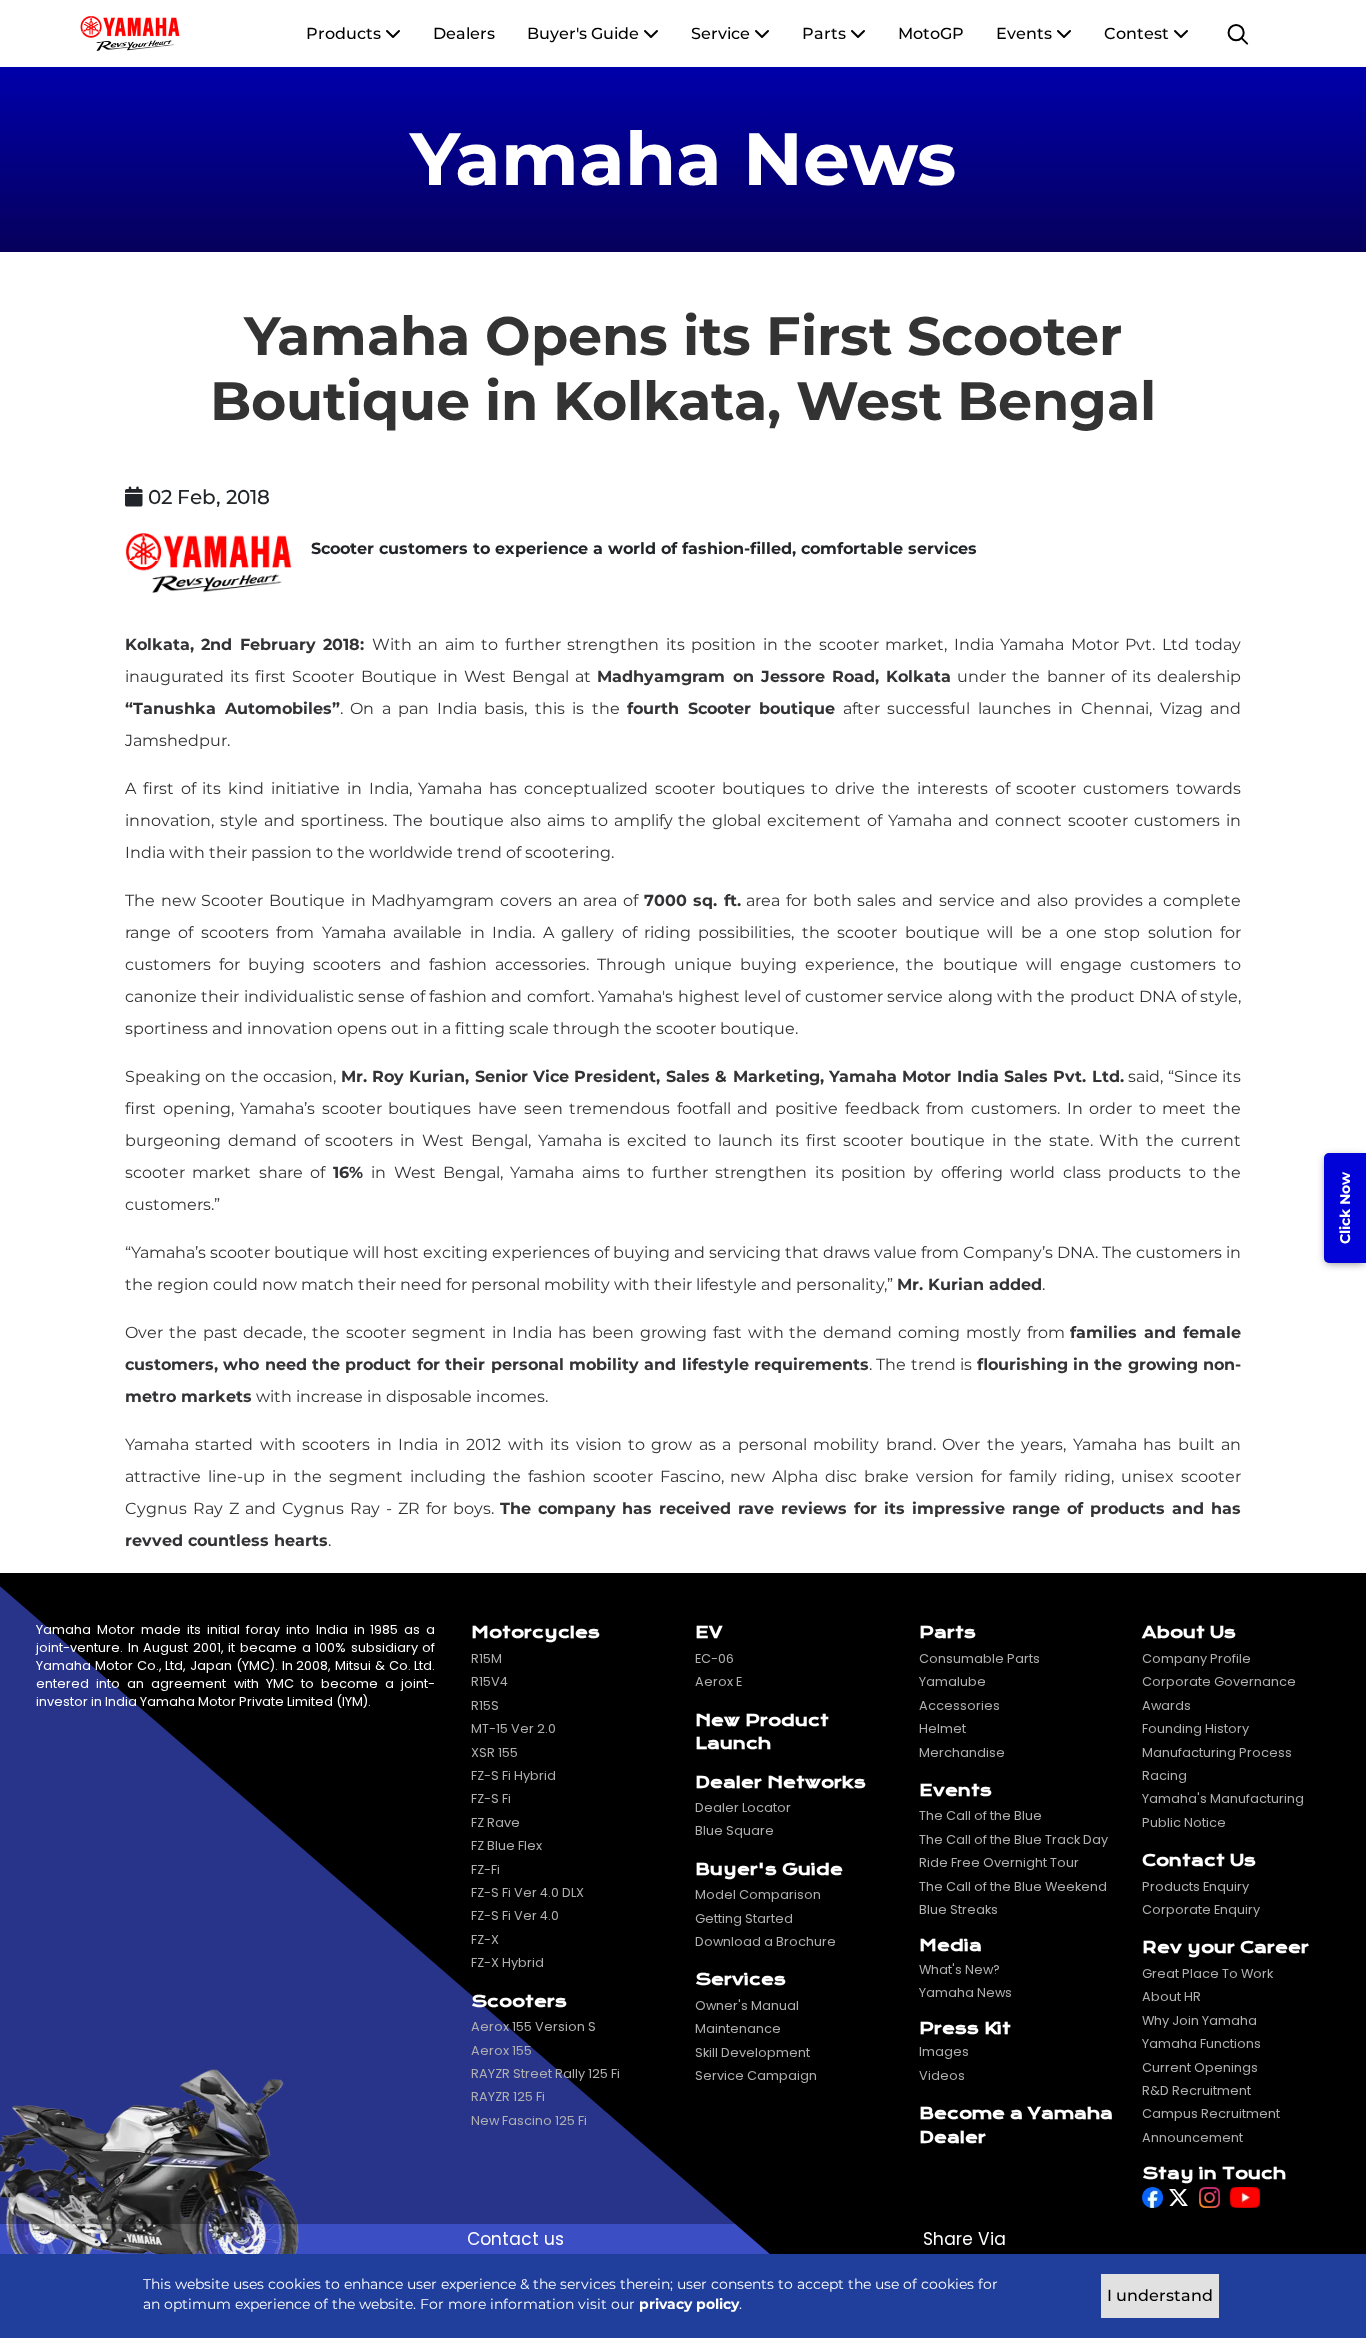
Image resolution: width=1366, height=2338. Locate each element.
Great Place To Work (1207, 1973)
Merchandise (962, 1752)
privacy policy (689, 2304)
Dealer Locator (743, 1807)
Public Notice (1184, 1822)
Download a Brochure (765, 1941)
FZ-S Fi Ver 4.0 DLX (527, 1892)
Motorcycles (535, 1632)
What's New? (959, 1969)
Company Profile (1196, 1658)
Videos (942, 2075)
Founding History (1195, 1728)
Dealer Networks (780, 1782)
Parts (824, 33)
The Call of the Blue (980, 1815)
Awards (1166, 1705)
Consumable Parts (979, 1658)
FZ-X (485, 1939)
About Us (1189, 1632)
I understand (1160, 2295)
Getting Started (744, 1918)
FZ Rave (495, 1822)
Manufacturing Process (1217, 1752)
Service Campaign (756, 2075)
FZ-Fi (485, 1869)
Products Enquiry (1195, 1886)
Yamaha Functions (1201, 2043)
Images (944, 2051)
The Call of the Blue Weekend (1013, 1886)
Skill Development (752, 2052)
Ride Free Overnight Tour (999, 1862)
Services (740, 1979)
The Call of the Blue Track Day (1013, 1839)
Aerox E (718, 1681)
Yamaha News (965, 1992)
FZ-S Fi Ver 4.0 (515, 1915)
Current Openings (1200, 2067)
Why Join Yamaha (1199, 2020)
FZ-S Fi (491, 1798)
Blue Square (734, 1830)
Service (720, 33)
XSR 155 (494, 1752)
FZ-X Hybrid (507, 1962)
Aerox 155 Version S (533, 2026)
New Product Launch (762, 1732)
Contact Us (1199, 1860)
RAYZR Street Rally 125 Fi (545, 2073)
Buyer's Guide (585, 33)
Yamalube (952, 1681)
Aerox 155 (501, 2050)
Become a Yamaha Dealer (1016, 2125)
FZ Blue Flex (506, 1845)
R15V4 (489, 1681)
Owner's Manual (747, 2005)
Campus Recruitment (1211, 2113)
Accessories (959, 1705)
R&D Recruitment (1196, 2090)
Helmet (942, 1728)
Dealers (464, 33)
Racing (1164, 1775)
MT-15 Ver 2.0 (513, 1728)
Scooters (519, 2001)
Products (345, 33)
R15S (485, 1705)
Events (1026, 33)
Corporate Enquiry (1201, 1909)
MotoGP (931, 33)
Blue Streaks (958, 1909)
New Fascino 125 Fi (529, 2120)
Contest (1138, 33)
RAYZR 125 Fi (508, 2096)
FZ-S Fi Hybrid (513, 1775)
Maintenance (738, 2028)
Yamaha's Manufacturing (1223, 1798)
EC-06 (714, 1658)
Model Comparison (758, 1894)
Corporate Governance (1219, 1681)
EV (708, 1632)
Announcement (1192, 2137)
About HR (1171, 1996)
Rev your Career (1225, 1947)
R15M (486, 1658)
